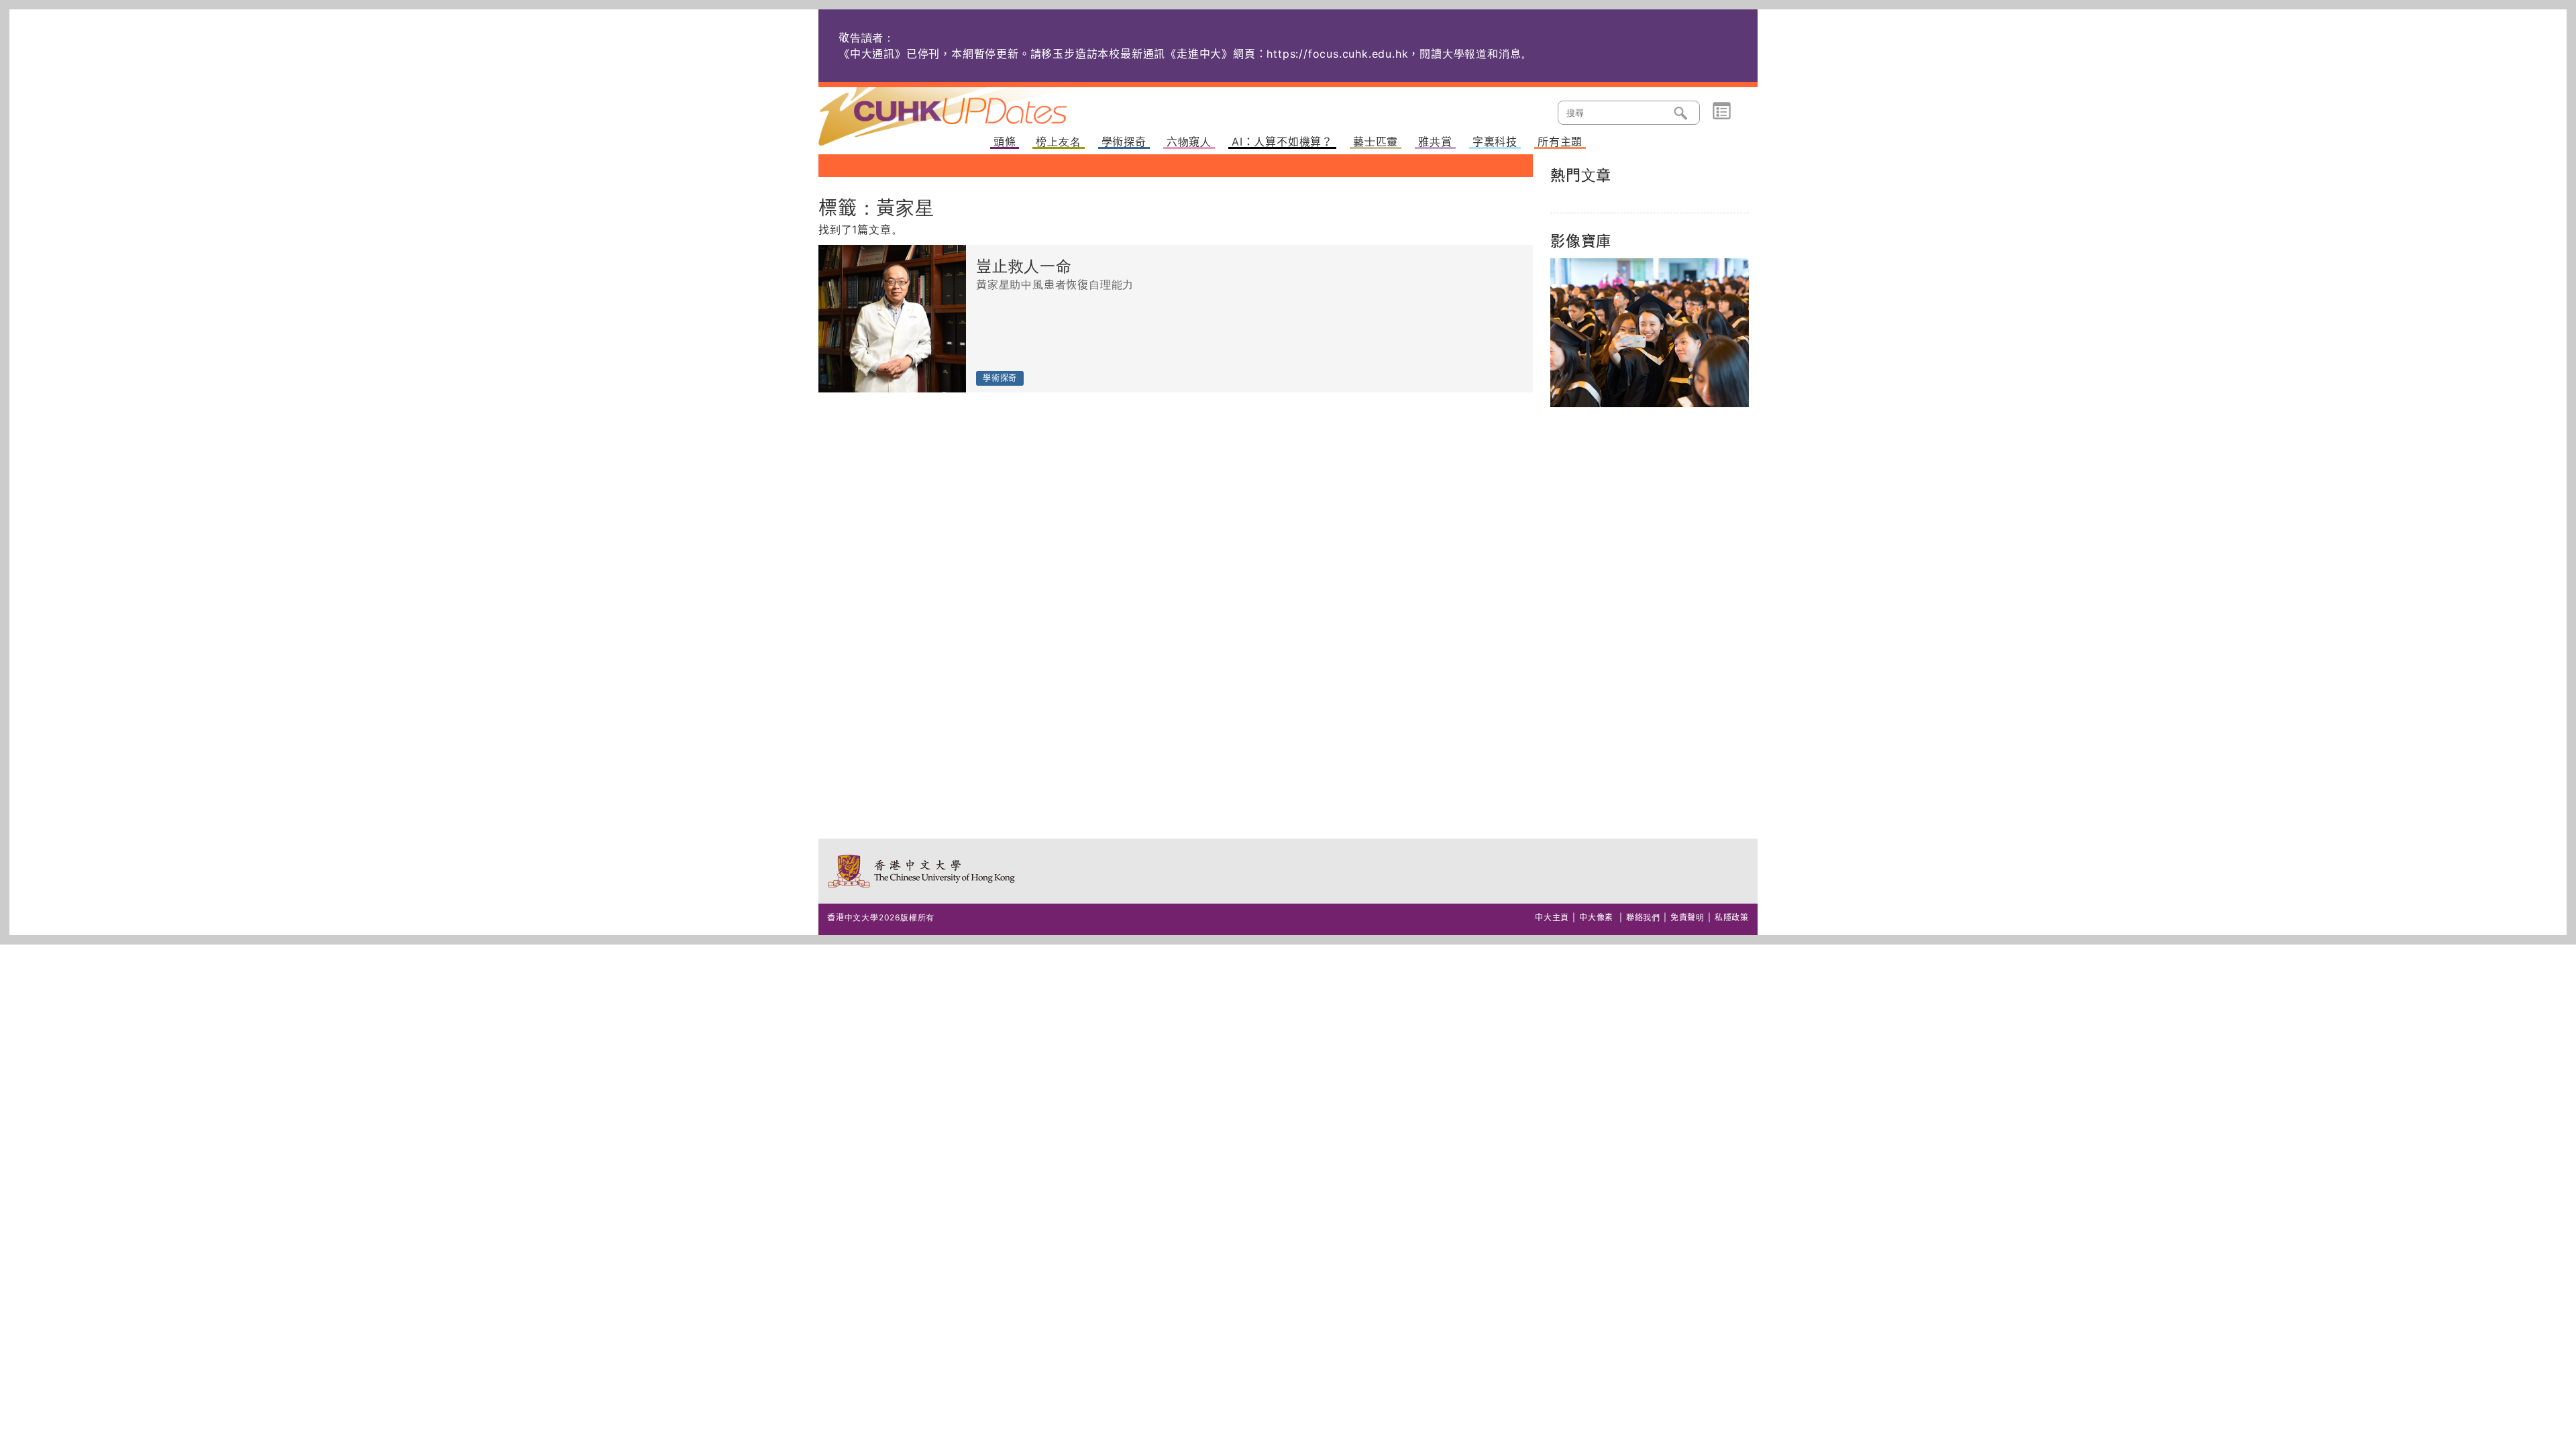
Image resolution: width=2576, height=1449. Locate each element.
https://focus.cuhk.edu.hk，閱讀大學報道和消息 (1394, 54)
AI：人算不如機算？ (1282, 142)
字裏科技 (1495, 142)
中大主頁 (1552, 917)
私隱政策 (1732, 917)
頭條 (1005, 142)
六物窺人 (1189, 142)
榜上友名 (1058, 142)
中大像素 (1596, 917)
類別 (1722, 111)
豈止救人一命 (1024, 267)
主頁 (968, 107)
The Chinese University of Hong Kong (922, 871)
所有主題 (1560, 142)
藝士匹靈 (1376, 142)
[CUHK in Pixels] (1650, 333)
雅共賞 (1435, 142)
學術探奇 (1124, 142)
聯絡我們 (1643, 917)
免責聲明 (1687, 917)
